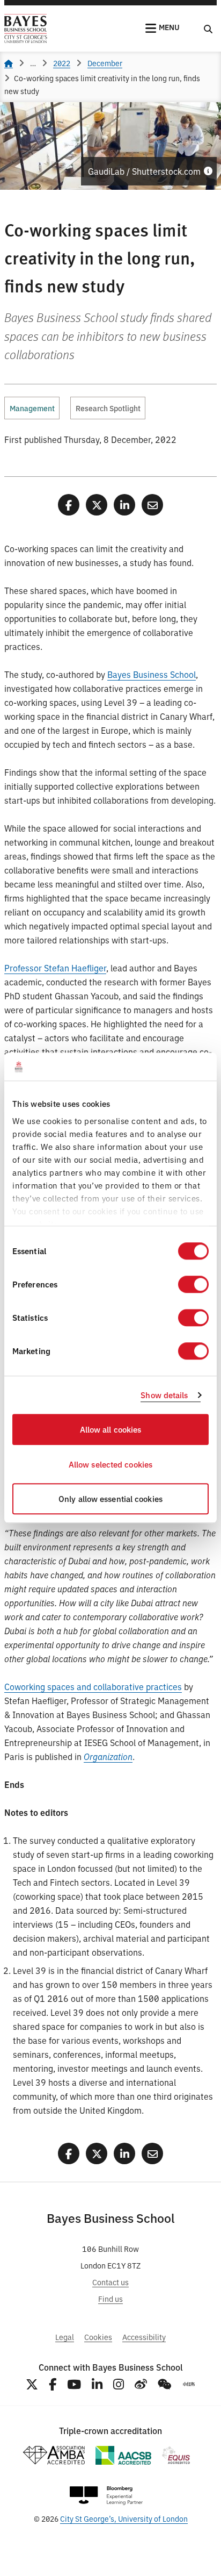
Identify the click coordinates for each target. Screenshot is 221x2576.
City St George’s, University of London (124, 2518)
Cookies (98, 2337)
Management (32, 408)
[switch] (193, 1285)
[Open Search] (208, 28)
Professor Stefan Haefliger (55, 968)
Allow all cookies (111, 1430)
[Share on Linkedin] (124, 505)
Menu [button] (169, 27)
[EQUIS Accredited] (176, 2455)
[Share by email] (152, 505)
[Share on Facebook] (69, 505)
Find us (110, 2298)
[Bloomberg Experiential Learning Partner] (106, 2496)
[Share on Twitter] (97, 505)
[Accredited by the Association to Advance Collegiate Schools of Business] (123, 2455)
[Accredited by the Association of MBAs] (54, 2455)
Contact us (110, 2282)
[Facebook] (53, 2384)
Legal (65, 2337)
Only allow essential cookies (110, 1499)
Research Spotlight (108, 408)
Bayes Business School (152, 674)
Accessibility (144, 2337)
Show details (164, 1395)
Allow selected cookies (110, 1464)
